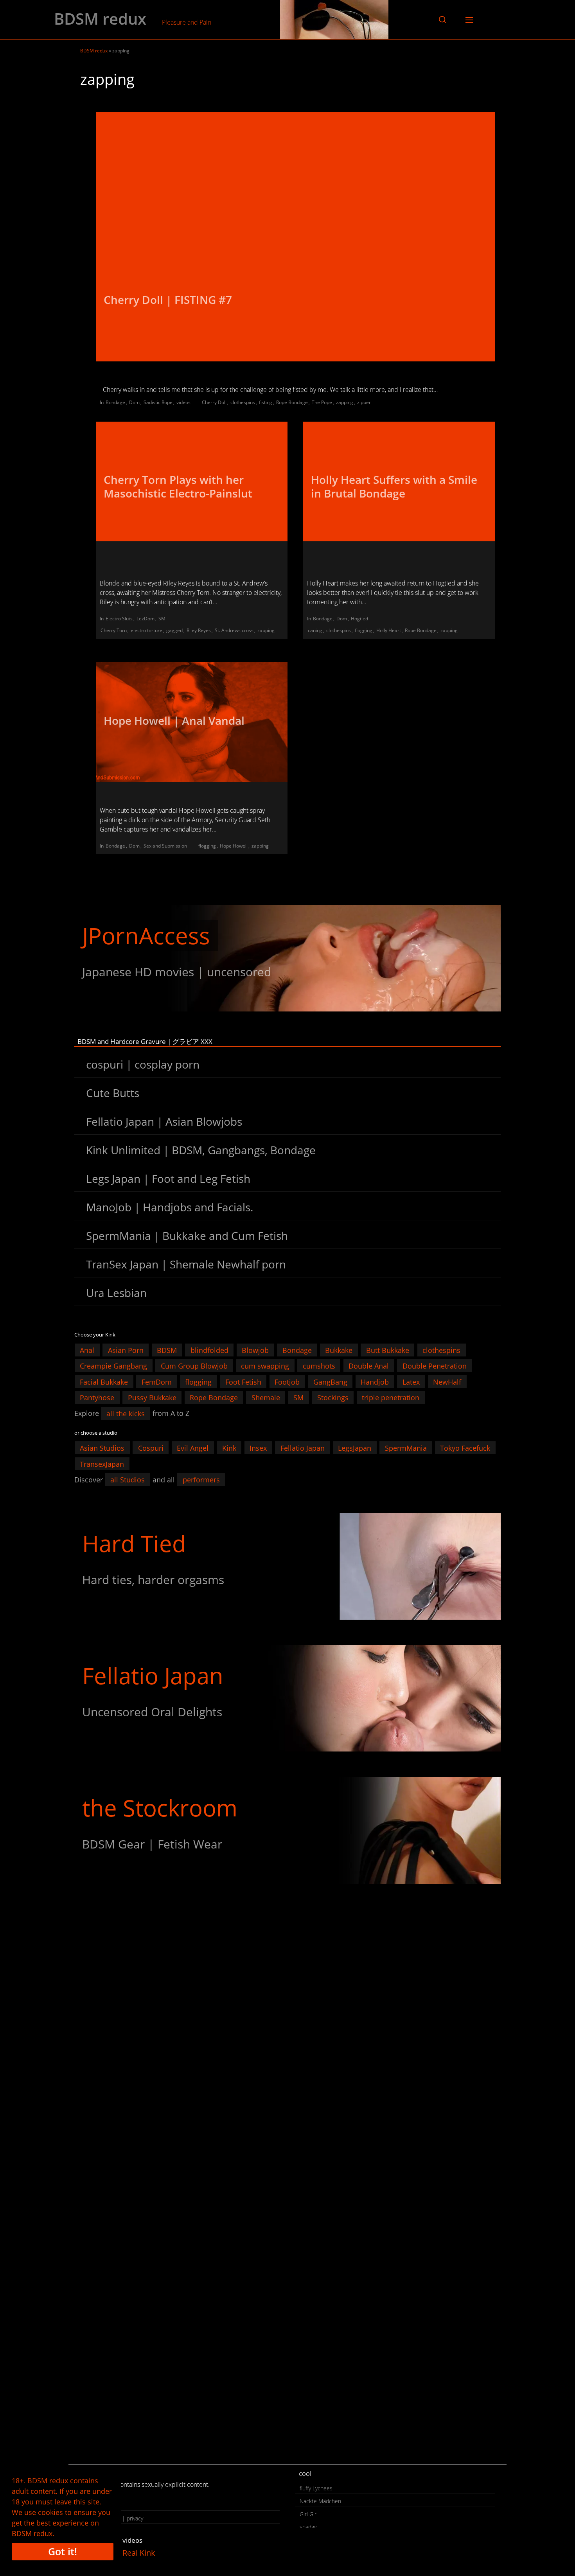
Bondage (115, 402)
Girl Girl (309, 2514)
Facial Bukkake (104, 1381)
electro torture (146, 630)
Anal (87, 1350)
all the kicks (126, 1413)
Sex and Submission (165, 846)
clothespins (243, 402)
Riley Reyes (199, 630)
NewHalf (447, 1381)
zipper (364, 402)
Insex (258, 1448)
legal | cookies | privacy (114, 2518)
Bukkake (339, 1350)
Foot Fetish (243, 1381)
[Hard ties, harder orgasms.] (288, 1566)
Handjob (375, 1381)
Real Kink (139, 2553)
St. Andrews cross (234, 630)
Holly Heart (389, 630)
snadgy (308, 2527)
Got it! (63, 2551)
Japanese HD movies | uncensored (177, 972)
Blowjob (255, 1350)
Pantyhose (97, 1398)
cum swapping (265, 1366)
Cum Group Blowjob (194, 1366)
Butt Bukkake (388, 1350)
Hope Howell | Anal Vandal (174, 720)
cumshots (319, 1366)
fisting (266, 402)
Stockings (333, 1398)
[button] (442, 20)
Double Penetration (435, 1366)
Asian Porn (126, 1350)
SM (162, 619)
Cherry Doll (214, 402)
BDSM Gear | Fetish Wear (152, 1844)
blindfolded (209, 1350)
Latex (411, 1381)
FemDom (157, 1381)
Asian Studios (102, 1448)
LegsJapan (355, 1448)
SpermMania (406, 1448)
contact (94, 2505)
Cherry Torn (114, 630)
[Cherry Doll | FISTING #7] (295, 237)
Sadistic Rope (158, 402)
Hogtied (359, 619)
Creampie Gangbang (113, 1366)
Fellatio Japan (303, 1448)
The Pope (322, 402)
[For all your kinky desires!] (288, 1830)
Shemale (266, 1398)
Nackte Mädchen (320, 2501)
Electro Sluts (119, 619)
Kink (229, 1448)
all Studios (128, 1480)
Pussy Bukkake (152, 1398)
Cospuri (151, 1448)
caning (315, 630)
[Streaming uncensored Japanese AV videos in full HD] (288, 958)
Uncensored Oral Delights (152, 1712)
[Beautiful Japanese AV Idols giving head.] (288, 1698)
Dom (134, 402)
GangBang (330, 1381)
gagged (174, 630)
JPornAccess (146, 935)
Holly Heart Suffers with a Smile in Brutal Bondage (394, 486)
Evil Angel (193, 1448)
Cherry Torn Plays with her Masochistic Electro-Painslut (178, 486)
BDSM (167, 1350)
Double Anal (369, 1366)
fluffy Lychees (316, 2488)
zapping (345, 402)
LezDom (146, 619)
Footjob (287, 1381)
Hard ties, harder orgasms (153, 1580)
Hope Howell (234, 846)
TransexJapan (102, 1464)
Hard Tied (134, 1543)
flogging (364, 630)
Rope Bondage (292, 402)
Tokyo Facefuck (465, 1448)
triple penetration (391, 1398)
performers (201, 1480)
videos (183, 402)
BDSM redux (100, 19)
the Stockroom (160, 1808)
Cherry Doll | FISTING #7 (168, 300)
